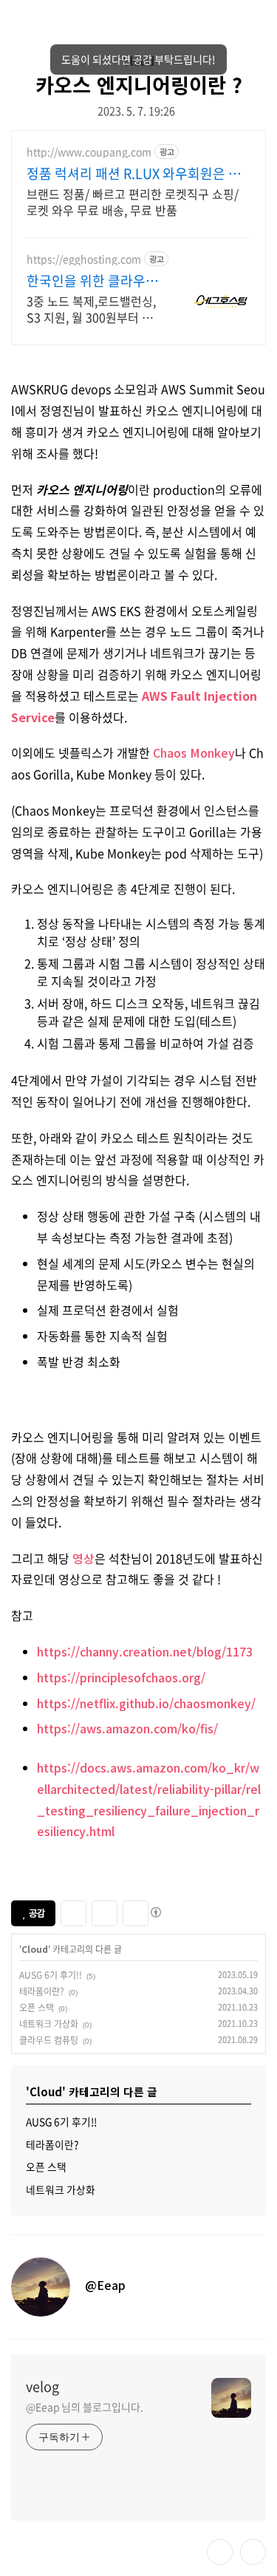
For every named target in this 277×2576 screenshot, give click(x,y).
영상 (83, 1558)
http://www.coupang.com (89, 152)
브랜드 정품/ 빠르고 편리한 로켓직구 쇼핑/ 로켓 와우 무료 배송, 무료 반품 (133, 201)
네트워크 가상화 (49, 2024)
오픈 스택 (37, 2008)
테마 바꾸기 (220, 2552)
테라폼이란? (42, 1991)
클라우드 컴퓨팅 (49, 2040)
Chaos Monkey (194, 752)
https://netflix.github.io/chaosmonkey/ (146, 1703)
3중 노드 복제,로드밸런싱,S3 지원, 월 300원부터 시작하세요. (91, 309)
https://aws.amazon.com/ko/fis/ (127, 1728)
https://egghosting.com (84, 259)
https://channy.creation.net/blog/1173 (145, 1651)
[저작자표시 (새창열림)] (155, 1912)
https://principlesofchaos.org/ (121, 1677)
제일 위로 (253, 2552)
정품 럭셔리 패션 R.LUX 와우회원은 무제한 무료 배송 (134, 174)
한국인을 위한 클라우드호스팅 (92, 281)
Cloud (35, 1949)
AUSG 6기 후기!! (51, 1975)
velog (42, 2387)
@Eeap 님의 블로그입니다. (84, 2407)
